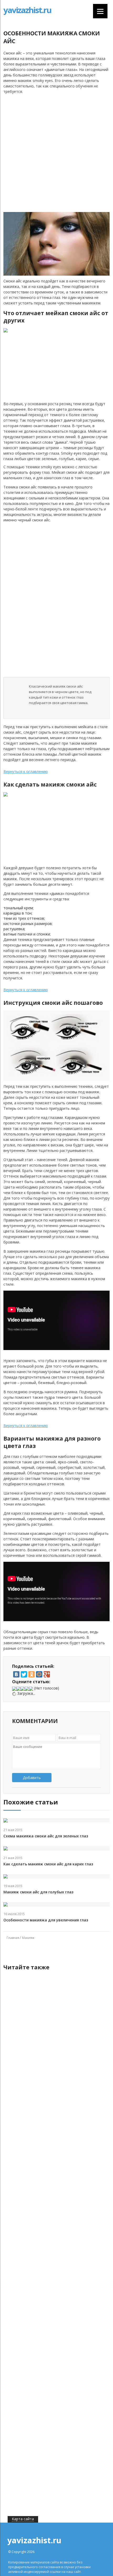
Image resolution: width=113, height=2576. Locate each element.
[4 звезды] (27, 1689)
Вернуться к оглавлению (26, 771)
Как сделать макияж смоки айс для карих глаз (48, 1864)
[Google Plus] (47, 1674)
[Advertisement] (56, 153)
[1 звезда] (14, 1689)
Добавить (32, 1778)
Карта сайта (23, 2519)
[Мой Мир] (39, 1674)
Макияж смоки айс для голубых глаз (38, 1892)
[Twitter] (24, 1674)
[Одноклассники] (32, 1674)
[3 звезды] (23, 1689)
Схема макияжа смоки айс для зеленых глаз (46, 1836)
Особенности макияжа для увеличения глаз (46, 1920)
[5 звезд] (31, 1689)
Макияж (28, 1938)
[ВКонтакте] (16, 1674)
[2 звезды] (18, 1689)
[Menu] (100, 11)
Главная (13, 1938)
